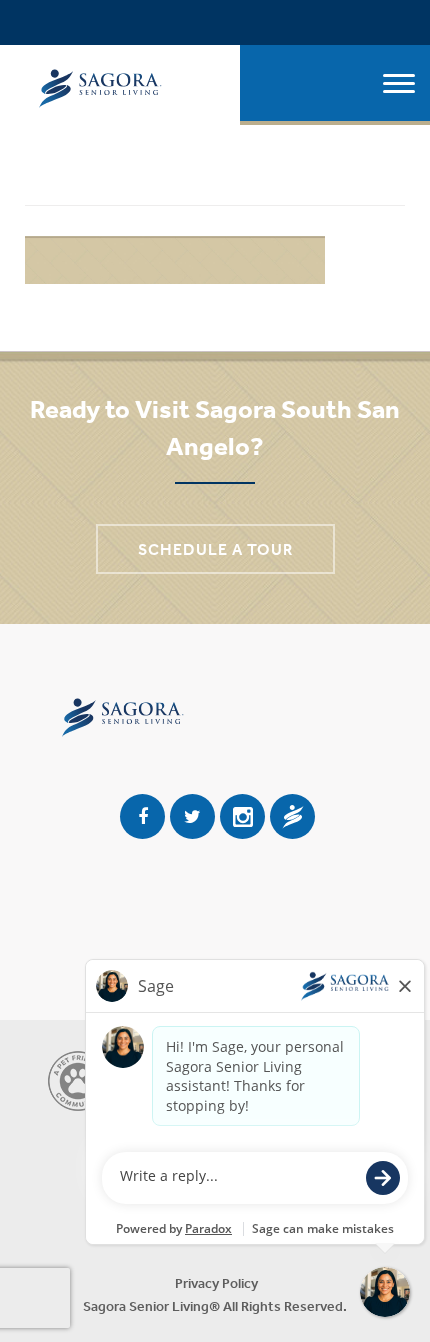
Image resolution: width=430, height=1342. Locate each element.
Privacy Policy (216, 1283)
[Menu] (399, 85)
